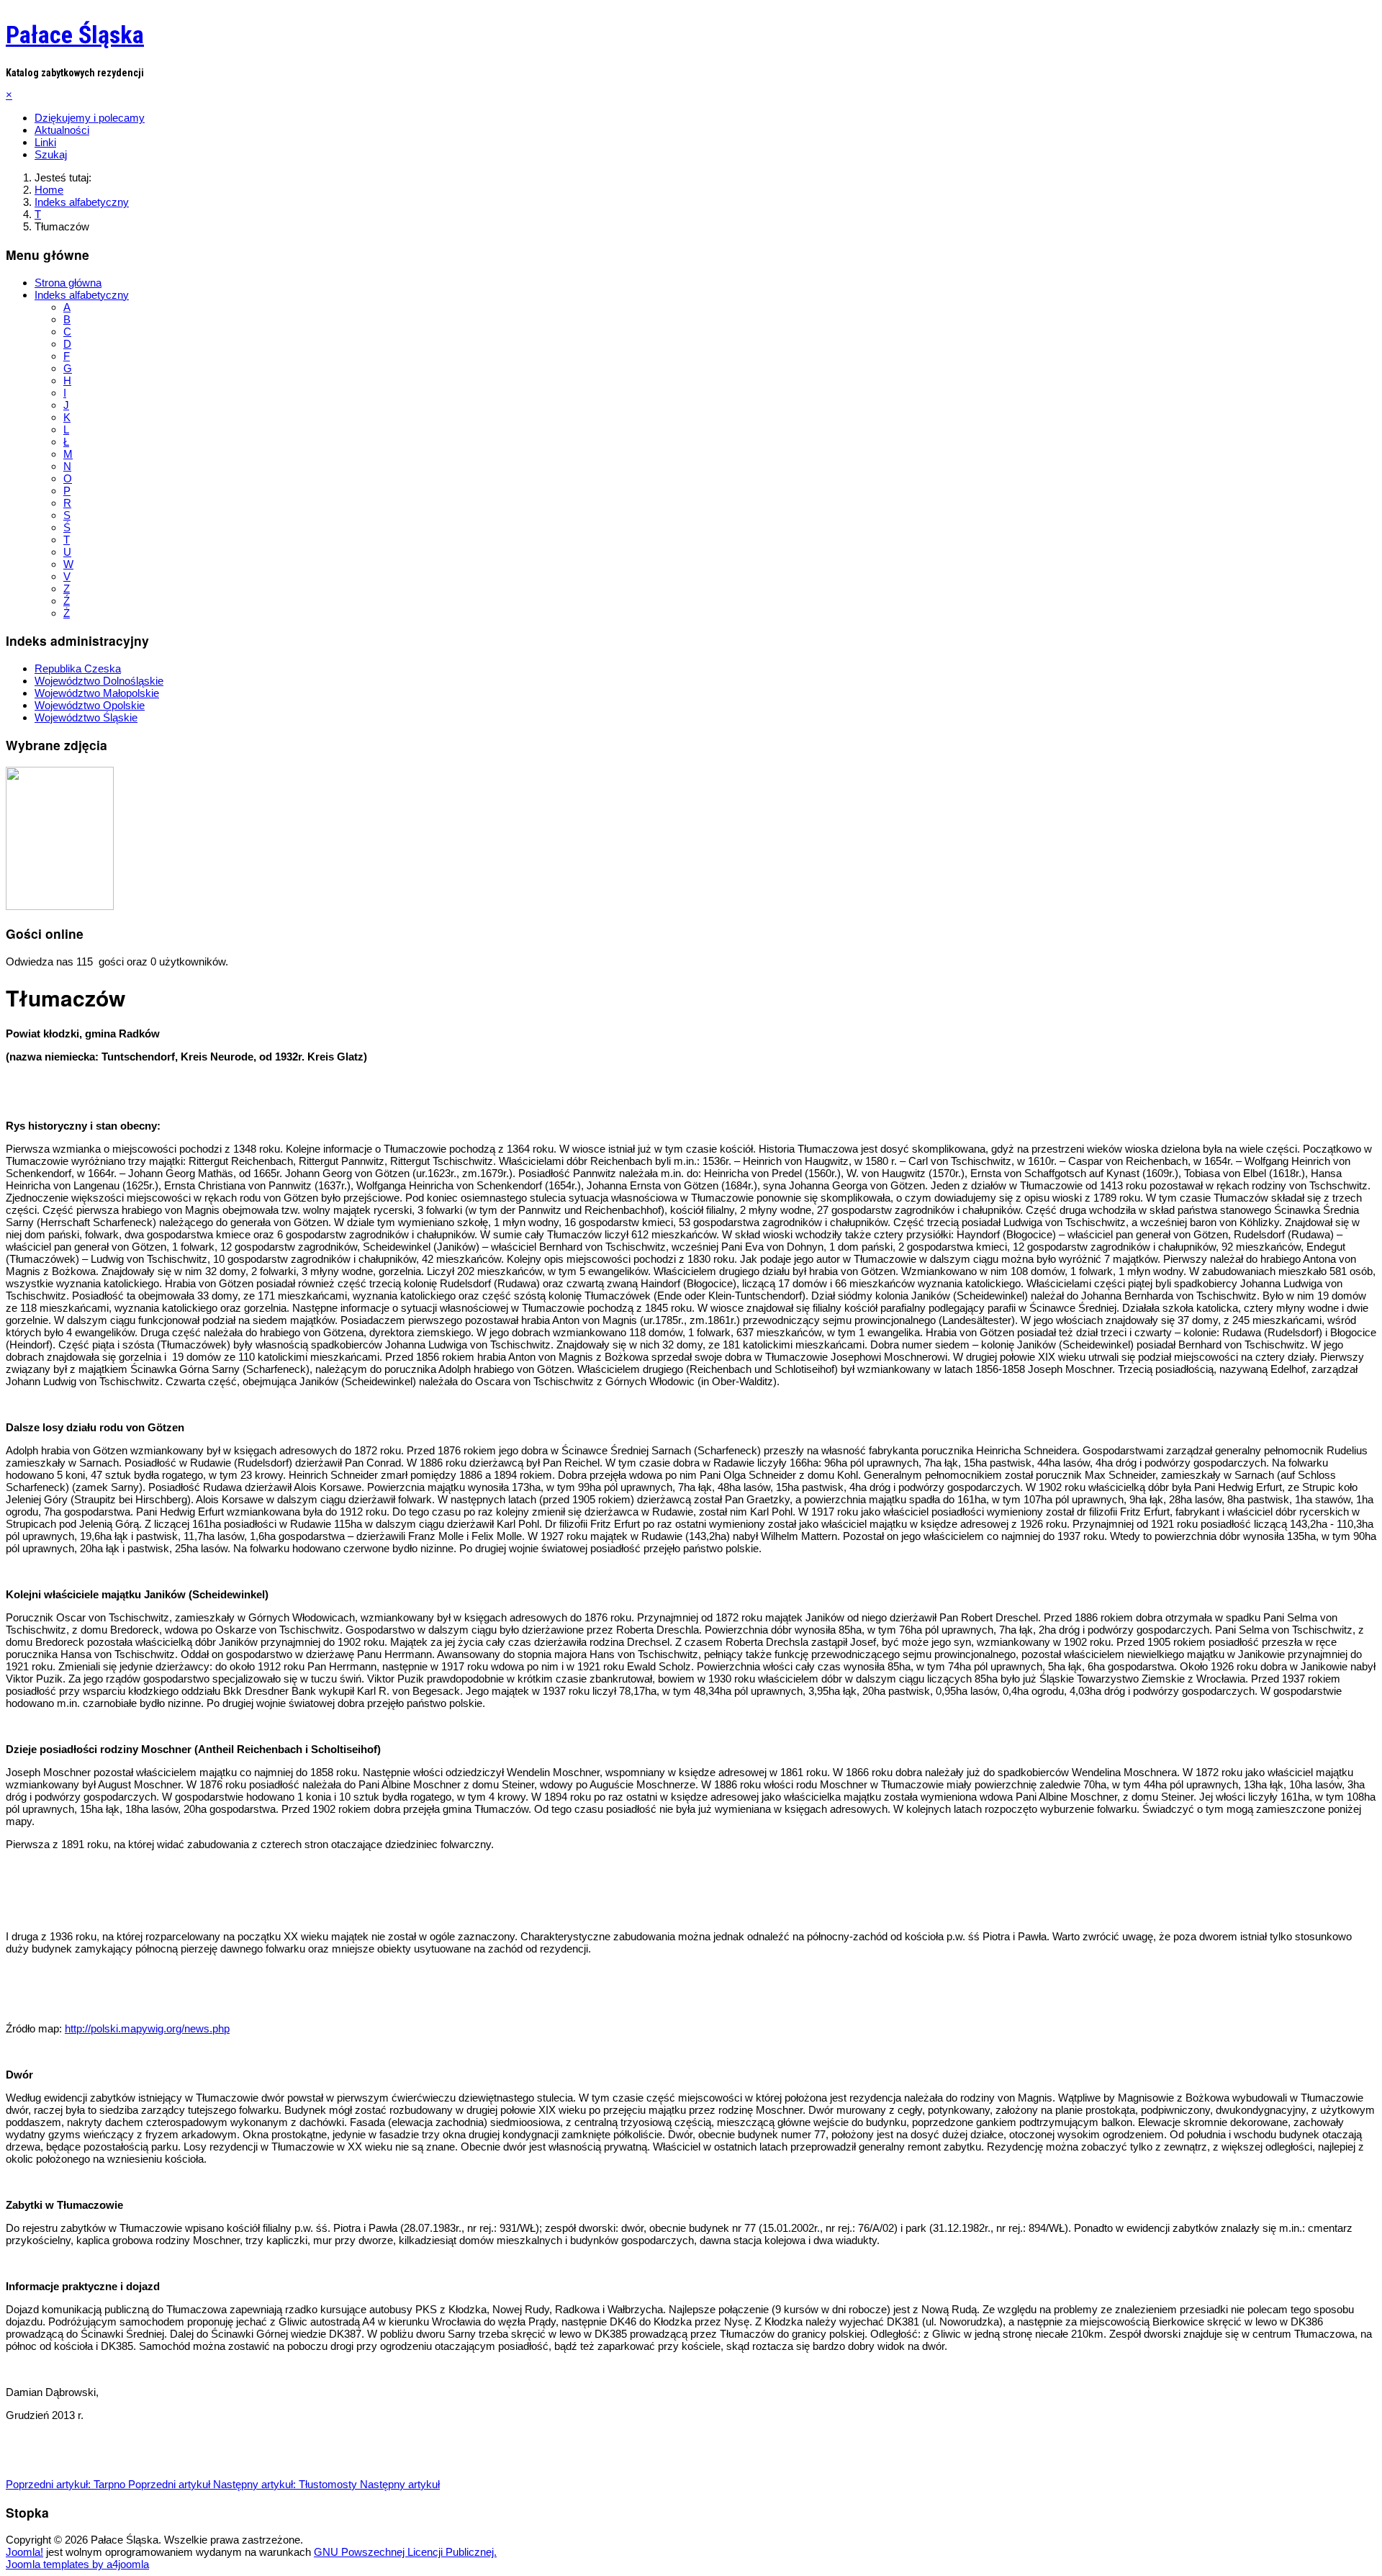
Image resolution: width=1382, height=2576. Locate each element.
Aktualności (62, 130)
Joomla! (24, 2552)
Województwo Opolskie (90, 705)
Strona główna (68, 283)
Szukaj (51, 154)
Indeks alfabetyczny (82, 295)
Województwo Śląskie (86, 717)
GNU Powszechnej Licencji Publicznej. (405, 2552)
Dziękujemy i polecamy (90, 118)
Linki (45, 142)
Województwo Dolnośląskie (99, 681)
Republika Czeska (78, 668)
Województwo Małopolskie (97, 693)
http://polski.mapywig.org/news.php (147, 2028)
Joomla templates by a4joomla (77, 2564)
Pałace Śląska (75, 35)
